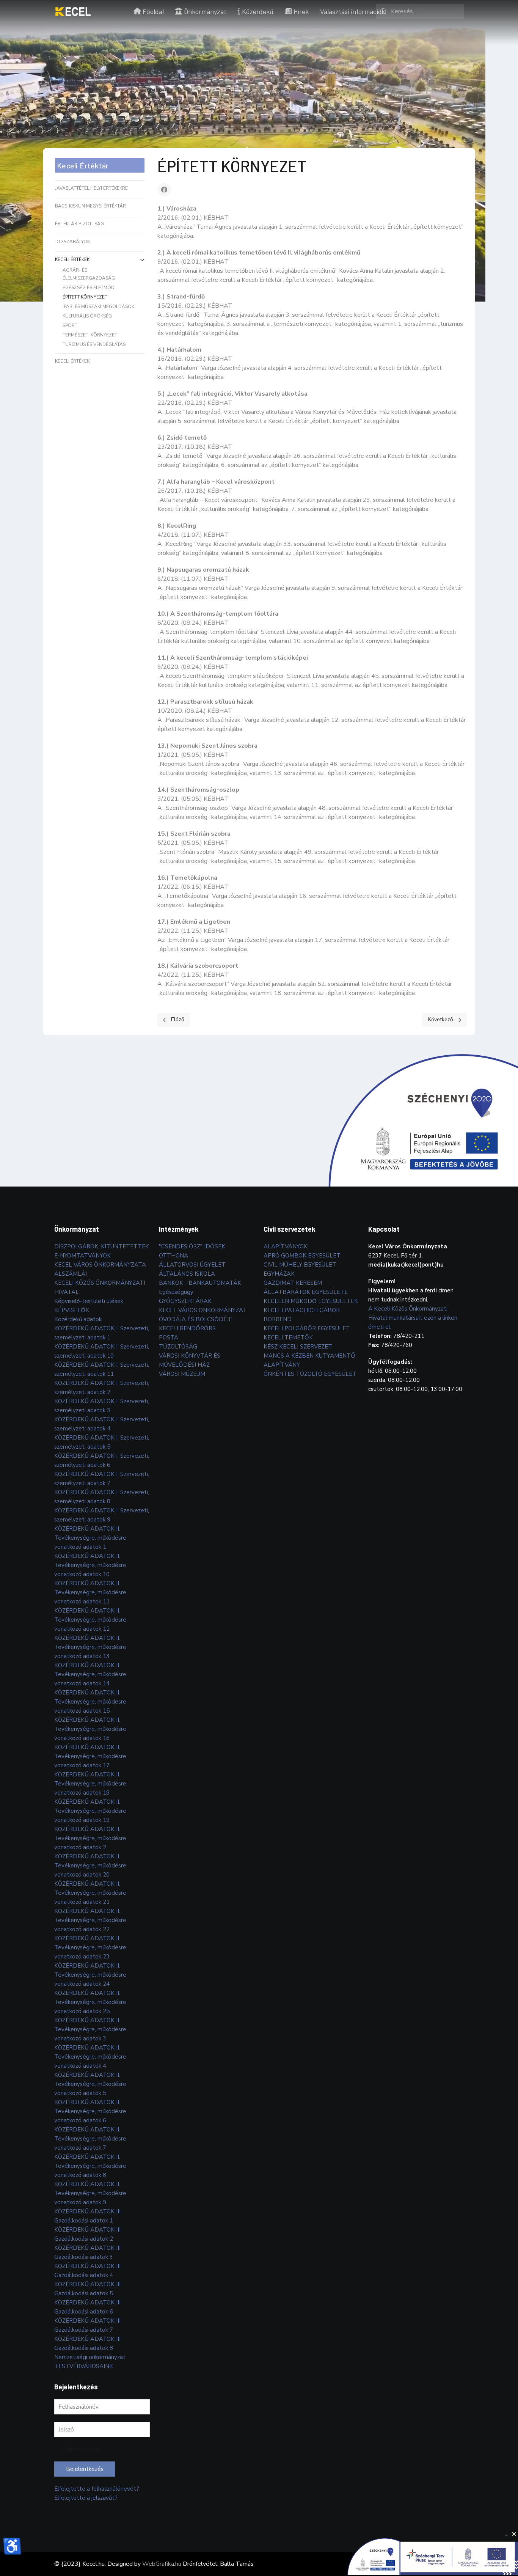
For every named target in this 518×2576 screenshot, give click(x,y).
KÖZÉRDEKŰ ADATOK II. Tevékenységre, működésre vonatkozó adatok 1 (90, 1538)
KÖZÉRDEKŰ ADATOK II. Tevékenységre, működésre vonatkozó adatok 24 (90, 1975)
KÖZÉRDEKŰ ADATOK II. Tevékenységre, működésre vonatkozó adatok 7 (90, 2139)
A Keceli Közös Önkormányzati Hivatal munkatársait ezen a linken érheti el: (413, 1318)
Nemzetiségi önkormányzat (90, 2357)
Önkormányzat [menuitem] (205, 11)
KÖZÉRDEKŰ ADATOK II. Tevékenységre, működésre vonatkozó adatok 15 (90, 1702)
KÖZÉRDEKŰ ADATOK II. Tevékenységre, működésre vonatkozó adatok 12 (90, 1620)
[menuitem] (73, 11)
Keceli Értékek (72, 259)
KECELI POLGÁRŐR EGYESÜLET (307, 1328)
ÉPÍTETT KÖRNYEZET (85, 297)
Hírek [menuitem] (301, 11)
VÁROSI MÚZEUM (182, 1374)
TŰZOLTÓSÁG (178, 1347)
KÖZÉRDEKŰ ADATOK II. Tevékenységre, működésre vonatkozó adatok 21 (90, 1893)
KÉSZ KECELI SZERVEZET (298, 1347)
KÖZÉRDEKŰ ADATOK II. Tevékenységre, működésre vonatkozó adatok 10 (90, 1565)
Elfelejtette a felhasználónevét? (97, 2489)
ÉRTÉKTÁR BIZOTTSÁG (79, 224)
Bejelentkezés (85, 2469)
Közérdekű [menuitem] (258, 11)
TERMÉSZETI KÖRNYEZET (90, 335)
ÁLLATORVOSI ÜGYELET (192, 1265)
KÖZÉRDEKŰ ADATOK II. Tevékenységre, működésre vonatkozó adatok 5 (90, 2084)
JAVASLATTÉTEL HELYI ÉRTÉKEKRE (91, 188)
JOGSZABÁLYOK (72, 242)
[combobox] (420, 11)
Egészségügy (176, 1292)
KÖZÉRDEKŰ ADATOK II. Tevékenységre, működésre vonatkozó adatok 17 (90, 1756)
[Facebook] (164, 190)
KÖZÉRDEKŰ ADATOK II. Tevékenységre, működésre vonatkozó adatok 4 (90, 2057)
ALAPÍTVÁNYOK (286, 1246)
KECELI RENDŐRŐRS (187, 1328)
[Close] (514, 2534)
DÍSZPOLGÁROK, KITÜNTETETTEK (102, 1246)
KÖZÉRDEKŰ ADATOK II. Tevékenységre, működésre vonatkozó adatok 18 (90, 1784)
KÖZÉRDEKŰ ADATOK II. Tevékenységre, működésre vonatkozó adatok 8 (90, 2166)
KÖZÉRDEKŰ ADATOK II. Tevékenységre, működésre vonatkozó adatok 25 (90, 2002)
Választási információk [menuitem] (352, 11)
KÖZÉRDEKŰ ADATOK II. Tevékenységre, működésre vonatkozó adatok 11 (90, 1592)
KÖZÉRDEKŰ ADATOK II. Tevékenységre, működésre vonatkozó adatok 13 (90, 1647)
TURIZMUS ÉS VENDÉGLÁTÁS (94, 344)
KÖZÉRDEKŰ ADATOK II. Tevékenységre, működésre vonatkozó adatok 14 (90, 1674)
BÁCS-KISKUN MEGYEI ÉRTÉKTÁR (90, 206)
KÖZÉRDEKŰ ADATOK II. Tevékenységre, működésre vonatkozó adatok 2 (90, 1838)
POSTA (169, 1338)
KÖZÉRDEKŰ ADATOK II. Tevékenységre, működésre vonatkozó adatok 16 (90, 1729)
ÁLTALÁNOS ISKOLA (187, 1274)
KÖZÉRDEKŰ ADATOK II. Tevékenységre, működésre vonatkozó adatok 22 (90, 1920)
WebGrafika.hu (162, 2564)
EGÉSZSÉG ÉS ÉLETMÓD (89, 288)
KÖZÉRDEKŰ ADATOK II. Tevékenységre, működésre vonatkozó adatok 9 (90, 2193)
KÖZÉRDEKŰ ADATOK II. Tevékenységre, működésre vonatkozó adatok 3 (90, 2029)
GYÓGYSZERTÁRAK (185, 1301)
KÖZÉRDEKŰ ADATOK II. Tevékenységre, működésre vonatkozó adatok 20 (90, 1866)
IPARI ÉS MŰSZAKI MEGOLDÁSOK (98, 306)
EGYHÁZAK (279, 1274)
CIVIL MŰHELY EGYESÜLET (300, 1265)
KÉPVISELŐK (72, 1310)
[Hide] (507, 2534)
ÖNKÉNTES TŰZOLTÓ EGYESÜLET (310, 1374)
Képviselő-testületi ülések (89, 1301)
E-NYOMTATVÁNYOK (82, 1256)
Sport (70, 325)
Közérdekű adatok (78, 1319)
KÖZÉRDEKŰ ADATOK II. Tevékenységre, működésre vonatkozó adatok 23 (90, 1947)
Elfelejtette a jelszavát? (86, 2498)
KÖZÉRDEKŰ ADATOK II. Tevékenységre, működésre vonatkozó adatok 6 (90, 2111)
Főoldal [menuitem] (153, 11)
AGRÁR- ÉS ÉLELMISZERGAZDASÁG (89, 274)
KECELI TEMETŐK (288, 1338)
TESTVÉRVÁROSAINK (84, 2366)
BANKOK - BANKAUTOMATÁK (200, 1283)
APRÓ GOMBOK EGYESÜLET (302, 1256)
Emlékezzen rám (82, 2449)
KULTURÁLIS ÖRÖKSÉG (87, 316)
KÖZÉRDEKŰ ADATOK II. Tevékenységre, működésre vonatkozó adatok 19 (90, 1811)
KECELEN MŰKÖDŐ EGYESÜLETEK (311, 1301)
